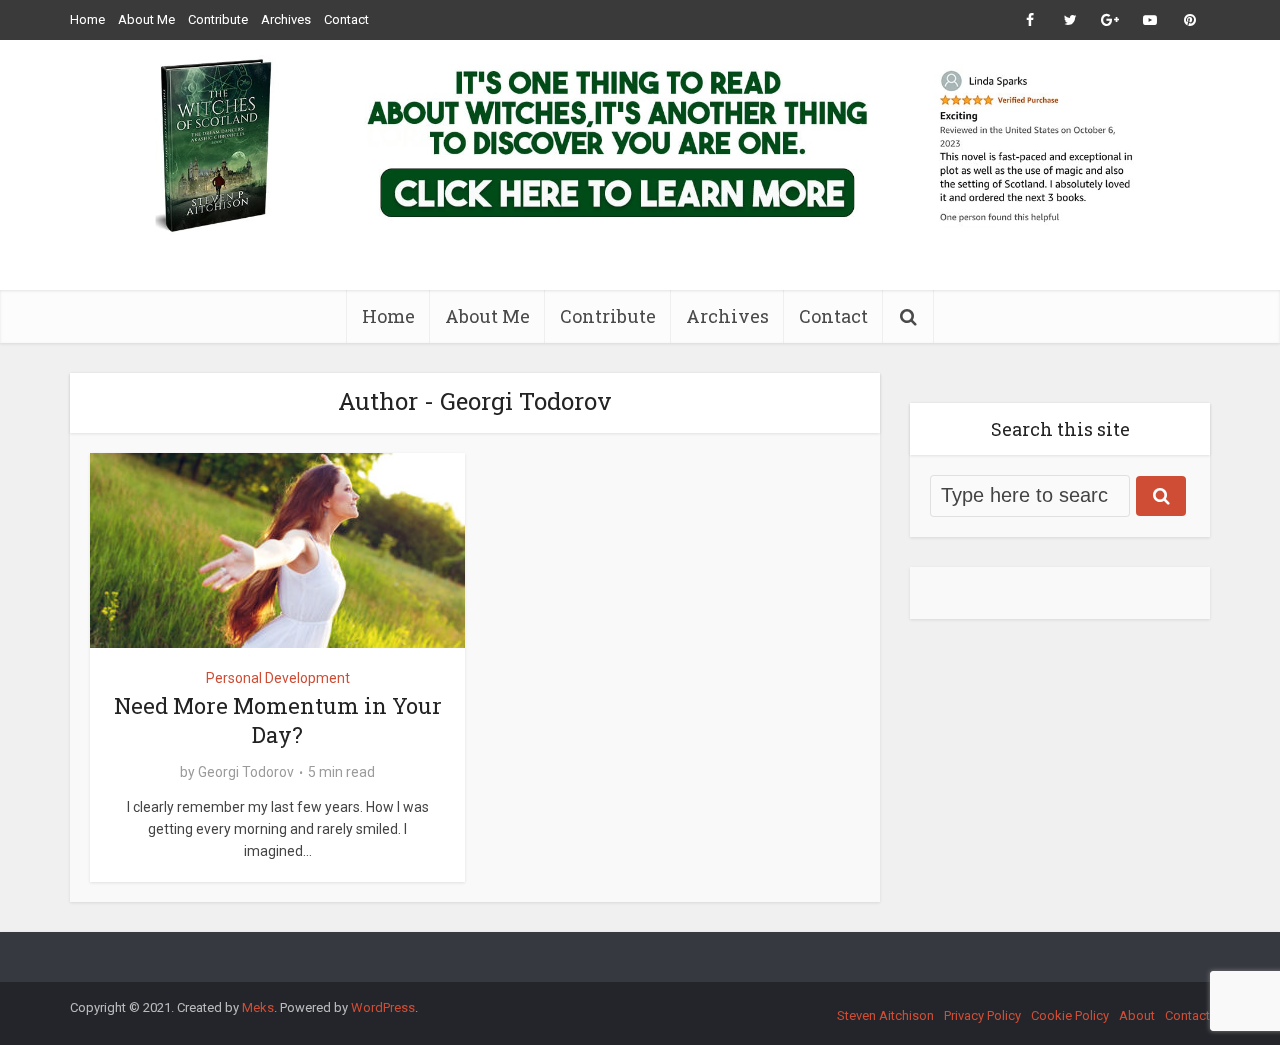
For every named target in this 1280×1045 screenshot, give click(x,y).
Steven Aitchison (885, 1015)
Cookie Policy (1070, 1015)
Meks (258, 1007)
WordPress (383, 1007)
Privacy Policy (982, 1015)
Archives (286, 19)
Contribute (218, 19)
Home (87, 19)
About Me (146, 19)
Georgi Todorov (246, 772)
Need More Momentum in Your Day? (278, 720)
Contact (346, 19)
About (1137, 1015)
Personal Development (278, 678)
